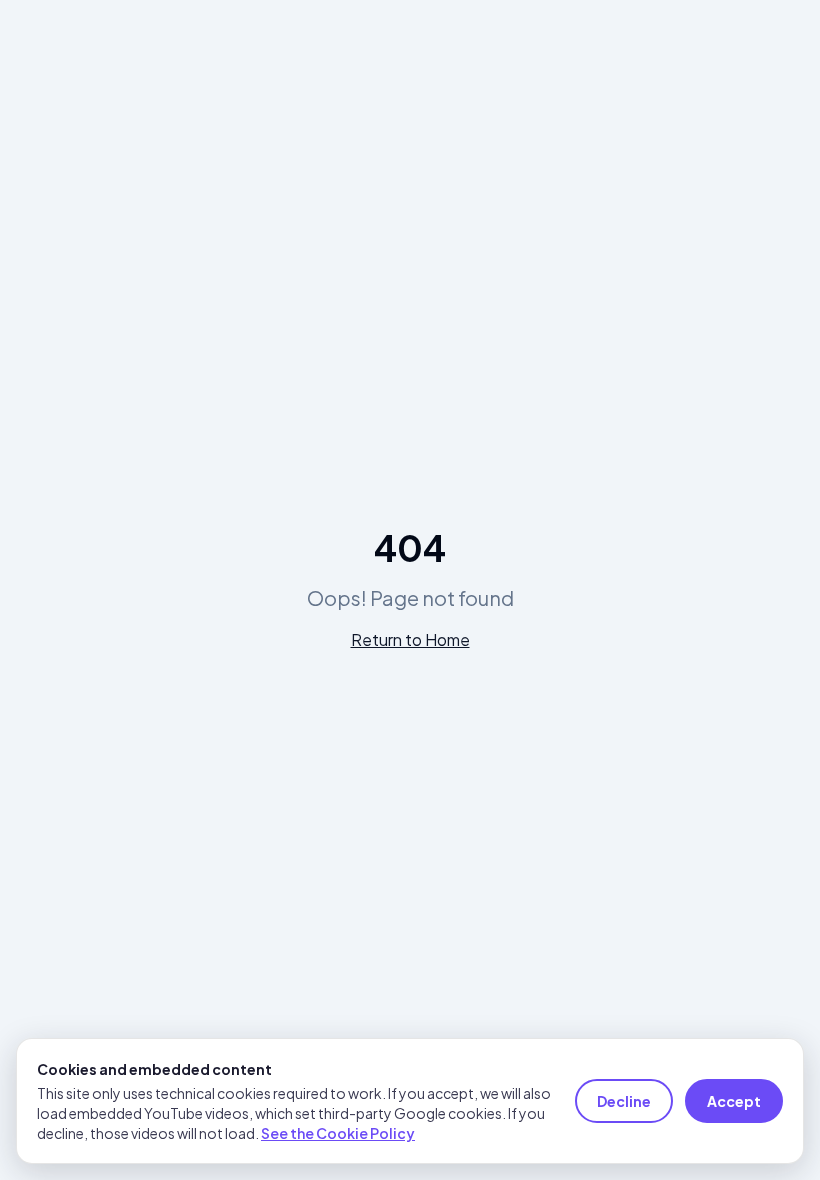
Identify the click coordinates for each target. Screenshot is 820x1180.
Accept (734, 1101)
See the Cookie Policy (338, 1133)
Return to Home (410, 639)
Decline (624, 1101)
